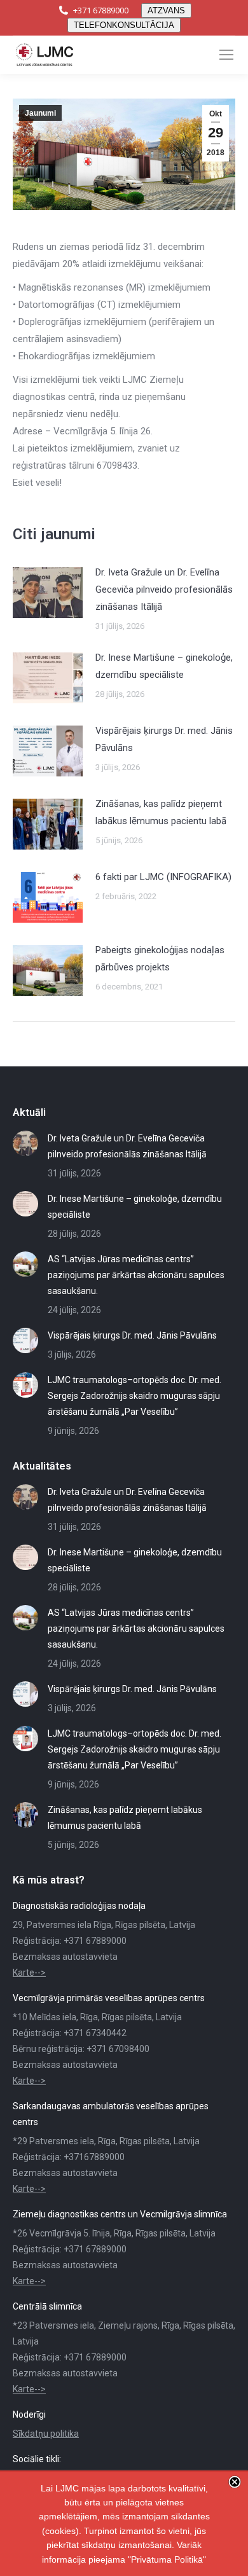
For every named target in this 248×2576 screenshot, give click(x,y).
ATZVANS (166, 10)
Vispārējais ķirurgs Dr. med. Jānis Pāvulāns (164, 739)
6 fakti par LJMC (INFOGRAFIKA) (163, 877)
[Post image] (48, 593)
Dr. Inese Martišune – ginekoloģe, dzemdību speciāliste (164, 666)
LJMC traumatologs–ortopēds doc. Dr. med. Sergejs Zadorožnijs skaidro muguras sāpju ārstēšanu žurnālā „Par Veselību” (134, 1396)
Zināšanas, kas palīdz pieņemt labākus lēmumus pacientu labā (161, 812)
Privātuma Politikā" (169, 2559)
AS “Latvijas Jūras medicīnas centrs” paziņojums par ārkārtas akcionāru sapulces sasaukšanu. (136, 1275)
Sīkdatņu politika (46, 2434)
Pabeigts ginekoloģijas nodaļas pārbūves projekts (160, 959)
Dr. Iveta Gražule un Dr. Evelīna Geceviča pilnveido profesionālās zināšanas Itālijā (164, 589)
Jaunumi (40, 113)
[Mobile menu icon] (226, 55)
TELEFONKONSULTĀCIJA (124, 25)
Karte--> (29, 1973)
